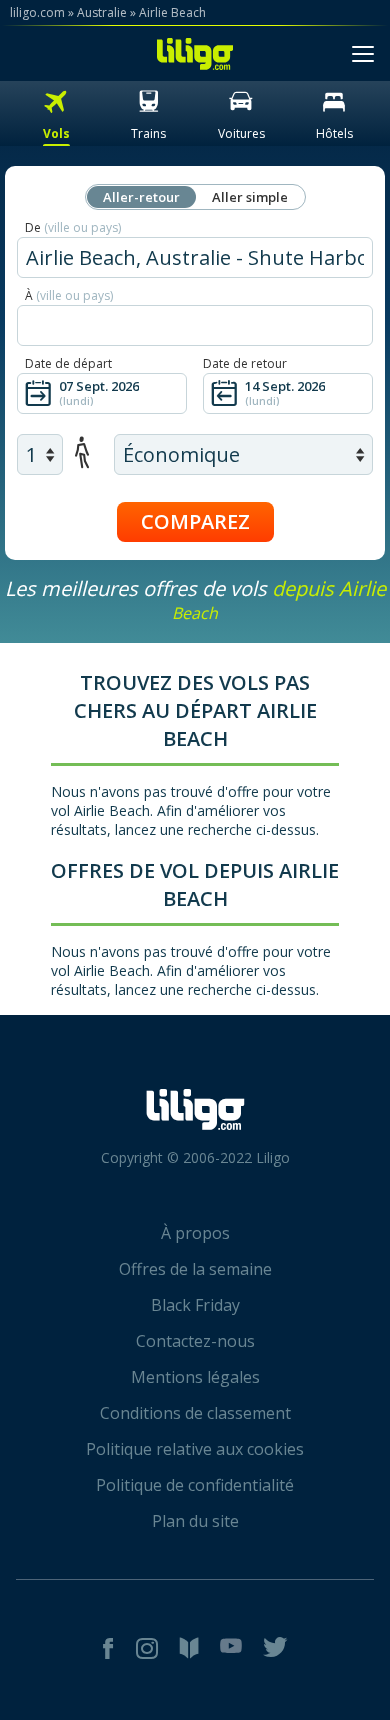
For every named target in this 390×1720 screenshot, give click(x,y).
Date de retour (245, 363)
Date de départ (68, 363)
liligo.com (37, 12)
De (73, 227)
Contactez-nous (195, 1341)
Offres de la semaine (195, 1269)
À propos (195, 1233)
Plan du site (195, 1521)
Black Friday (195, 1305)
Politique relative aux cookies (195, 1449)
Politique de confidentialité (195, 1485)
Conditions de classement (195, 1413)
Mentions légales (195, 1377)
